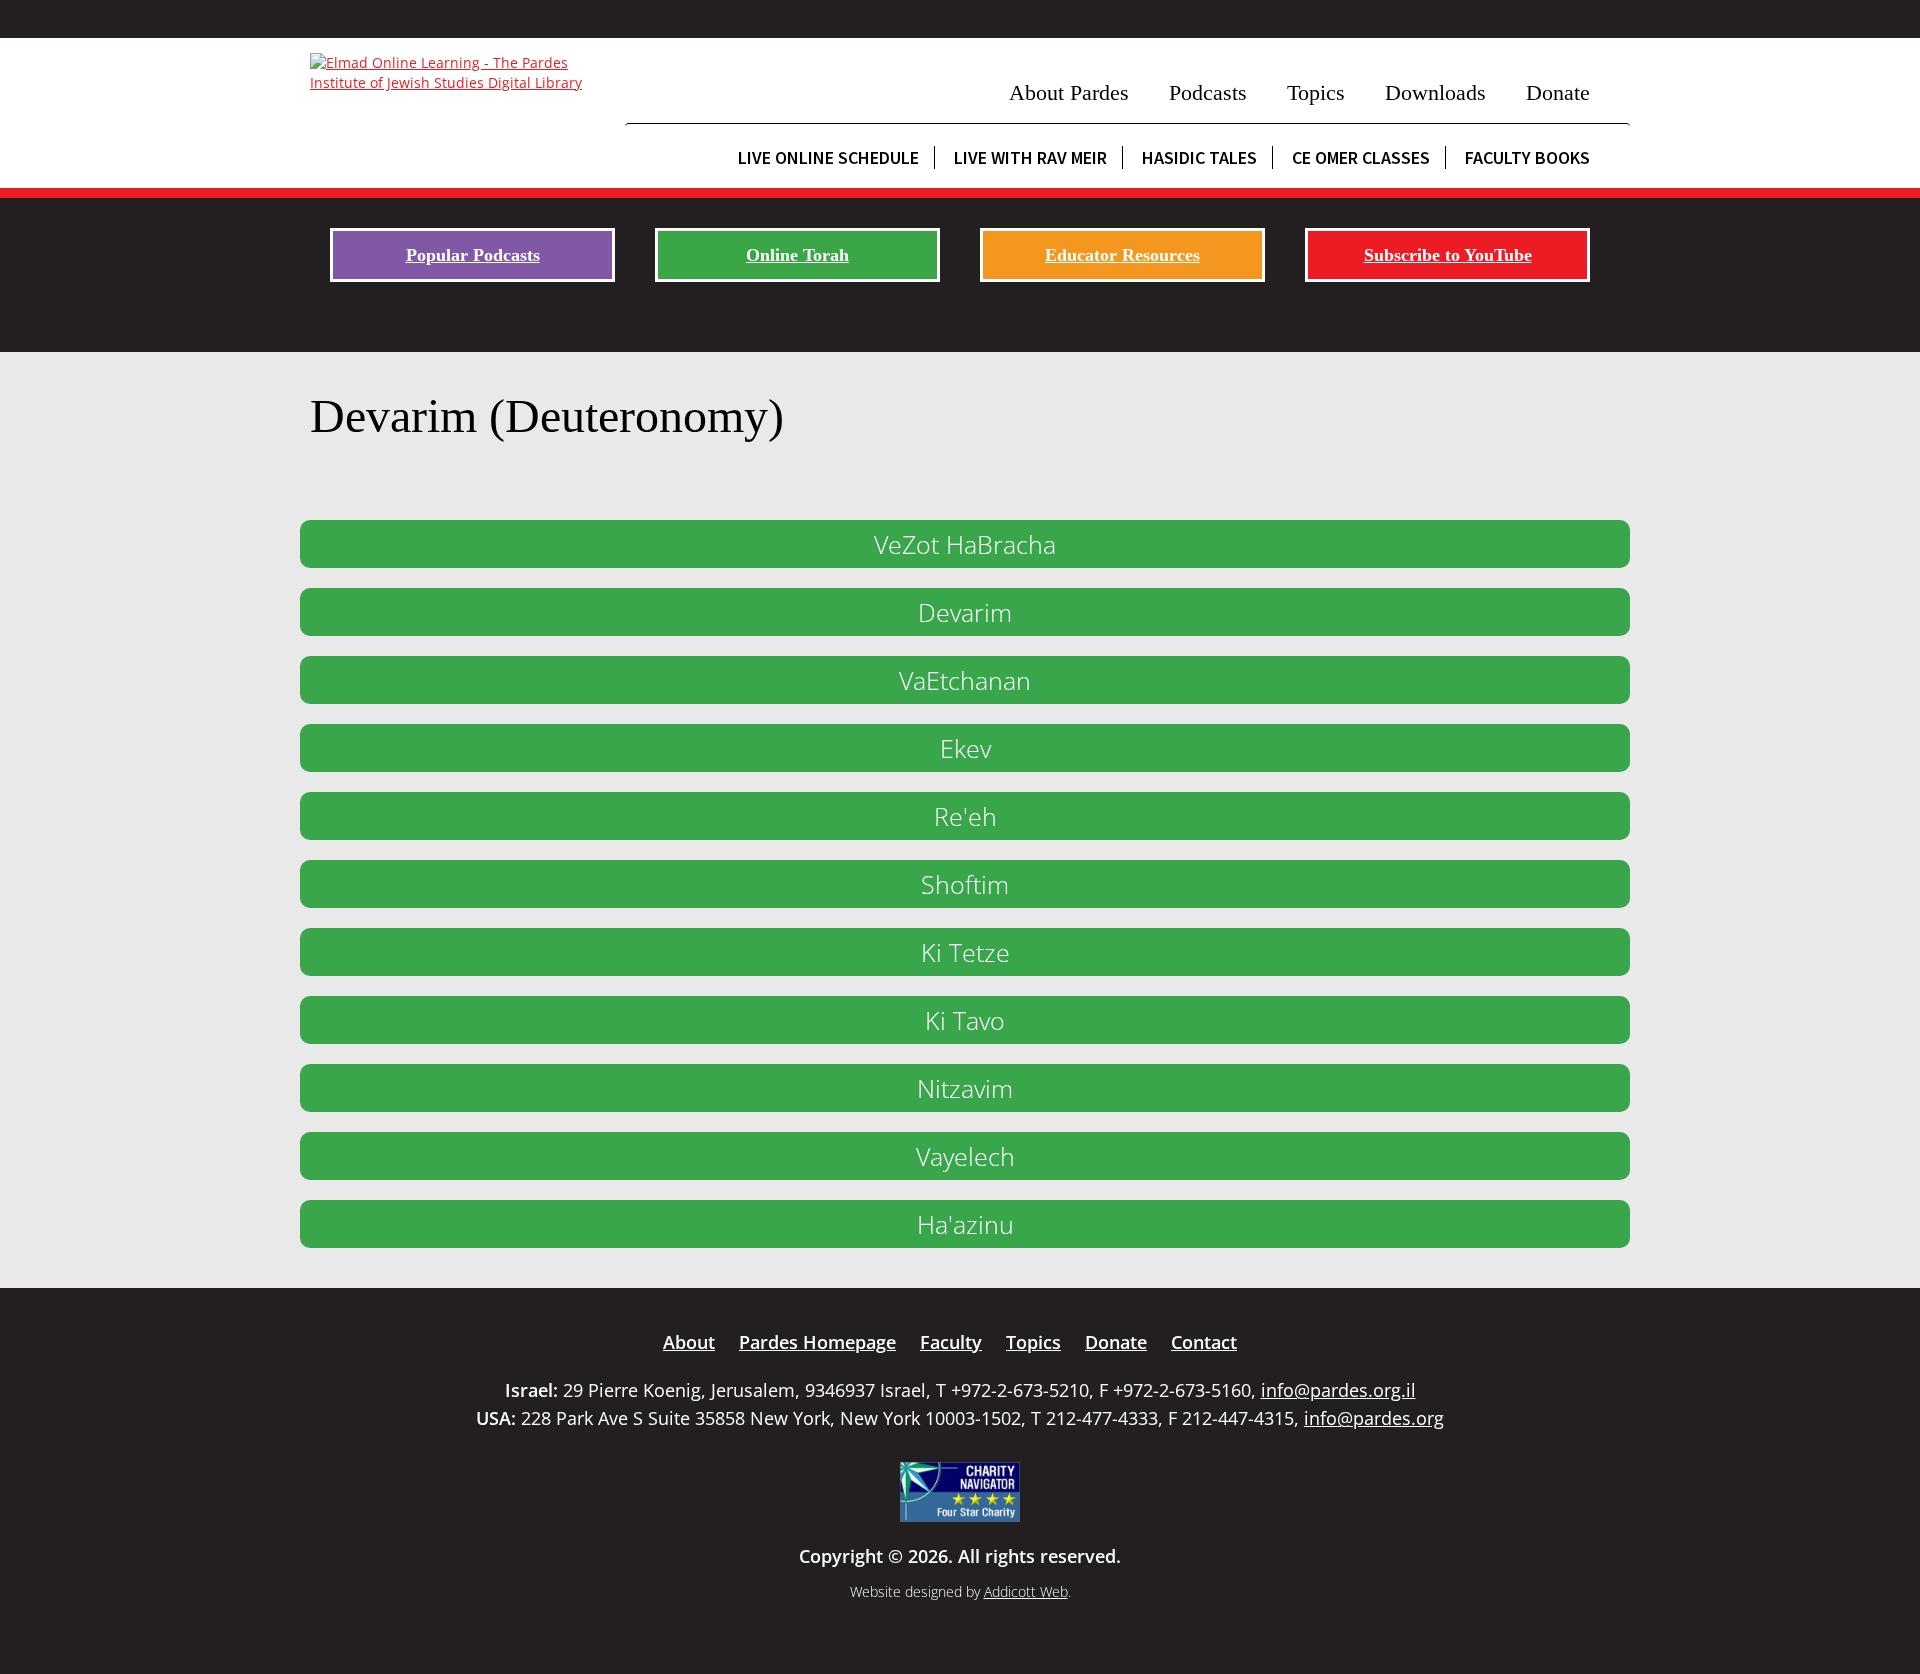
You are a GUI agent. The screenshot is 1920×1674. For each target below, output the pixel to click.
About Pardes (1069, 92)
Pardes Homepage (817, 1342)
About (689, 1342)
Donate (1558, 92)
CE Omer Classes (1361, 157)
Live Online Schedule (828, 157)
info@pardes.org (1374, 1418)
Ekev (965, 748)
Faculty (951, 1342)
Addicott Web (1026, 1591)
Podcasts (1208, 92)
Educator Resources (1122, 255)
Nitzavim (965, 1088)
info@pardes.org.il (1338, 1390)
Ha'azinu (965, 1224)
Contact (1204, 1342)
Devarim (965, 612)
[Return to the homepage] (457, 73)
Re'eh (965, 816)
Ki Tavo (965, 1020)
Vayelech (965, 1156)
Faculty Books (1527, 157)
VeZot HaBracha (965, 544)
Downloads (1435, 92)
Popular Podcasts (473, 255)
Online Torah (797, 255)
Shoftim (965, 884)
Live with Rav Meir (1030, 157)
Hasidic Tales (1199, 157)
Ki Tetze (965, 952)
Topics (1316, 92)
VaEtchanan (965, 680)
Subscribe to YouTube (1448, 255)
